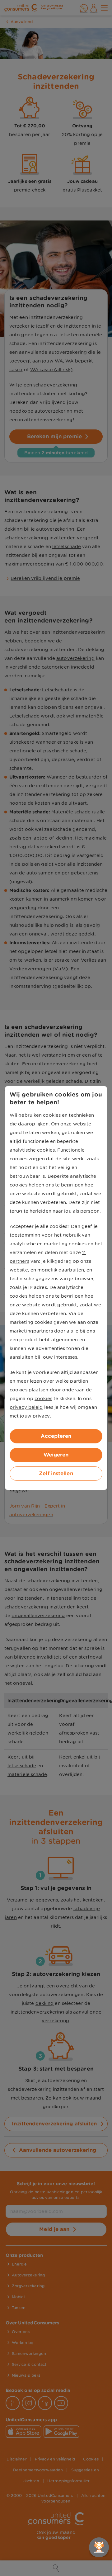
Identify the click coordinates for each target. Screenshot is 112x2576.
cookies (43, 1399)
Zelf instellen (56, 1473)
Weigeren (56, 1455)
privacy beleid (26, 1407)
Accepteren (56, 1436)
